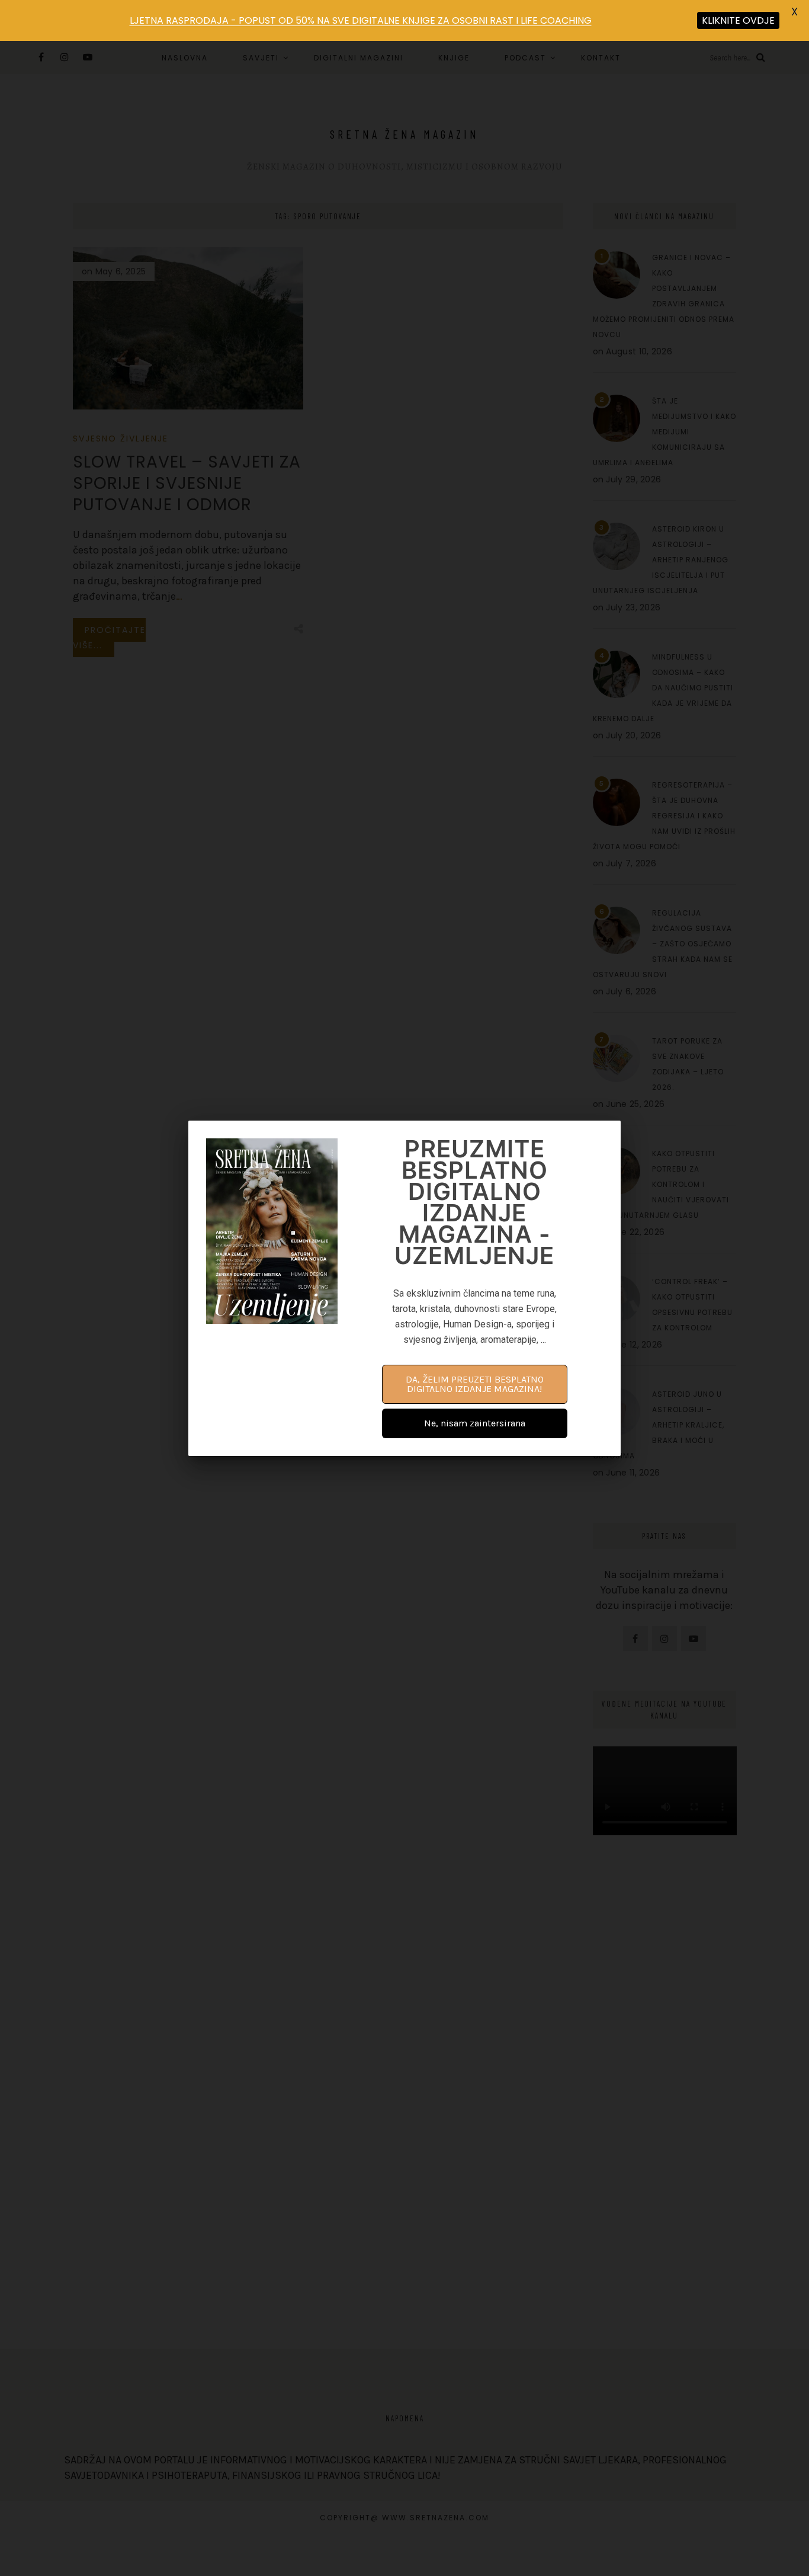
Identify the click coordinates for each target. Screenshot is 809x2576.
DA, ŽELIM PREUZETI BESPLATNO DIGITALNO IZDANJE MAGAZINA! (475, 1384)
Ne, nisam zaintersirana (475, 1423)
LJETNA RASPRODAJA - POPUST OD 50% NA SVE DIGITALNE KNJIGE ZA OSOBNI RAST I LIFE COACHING (361, 20)
